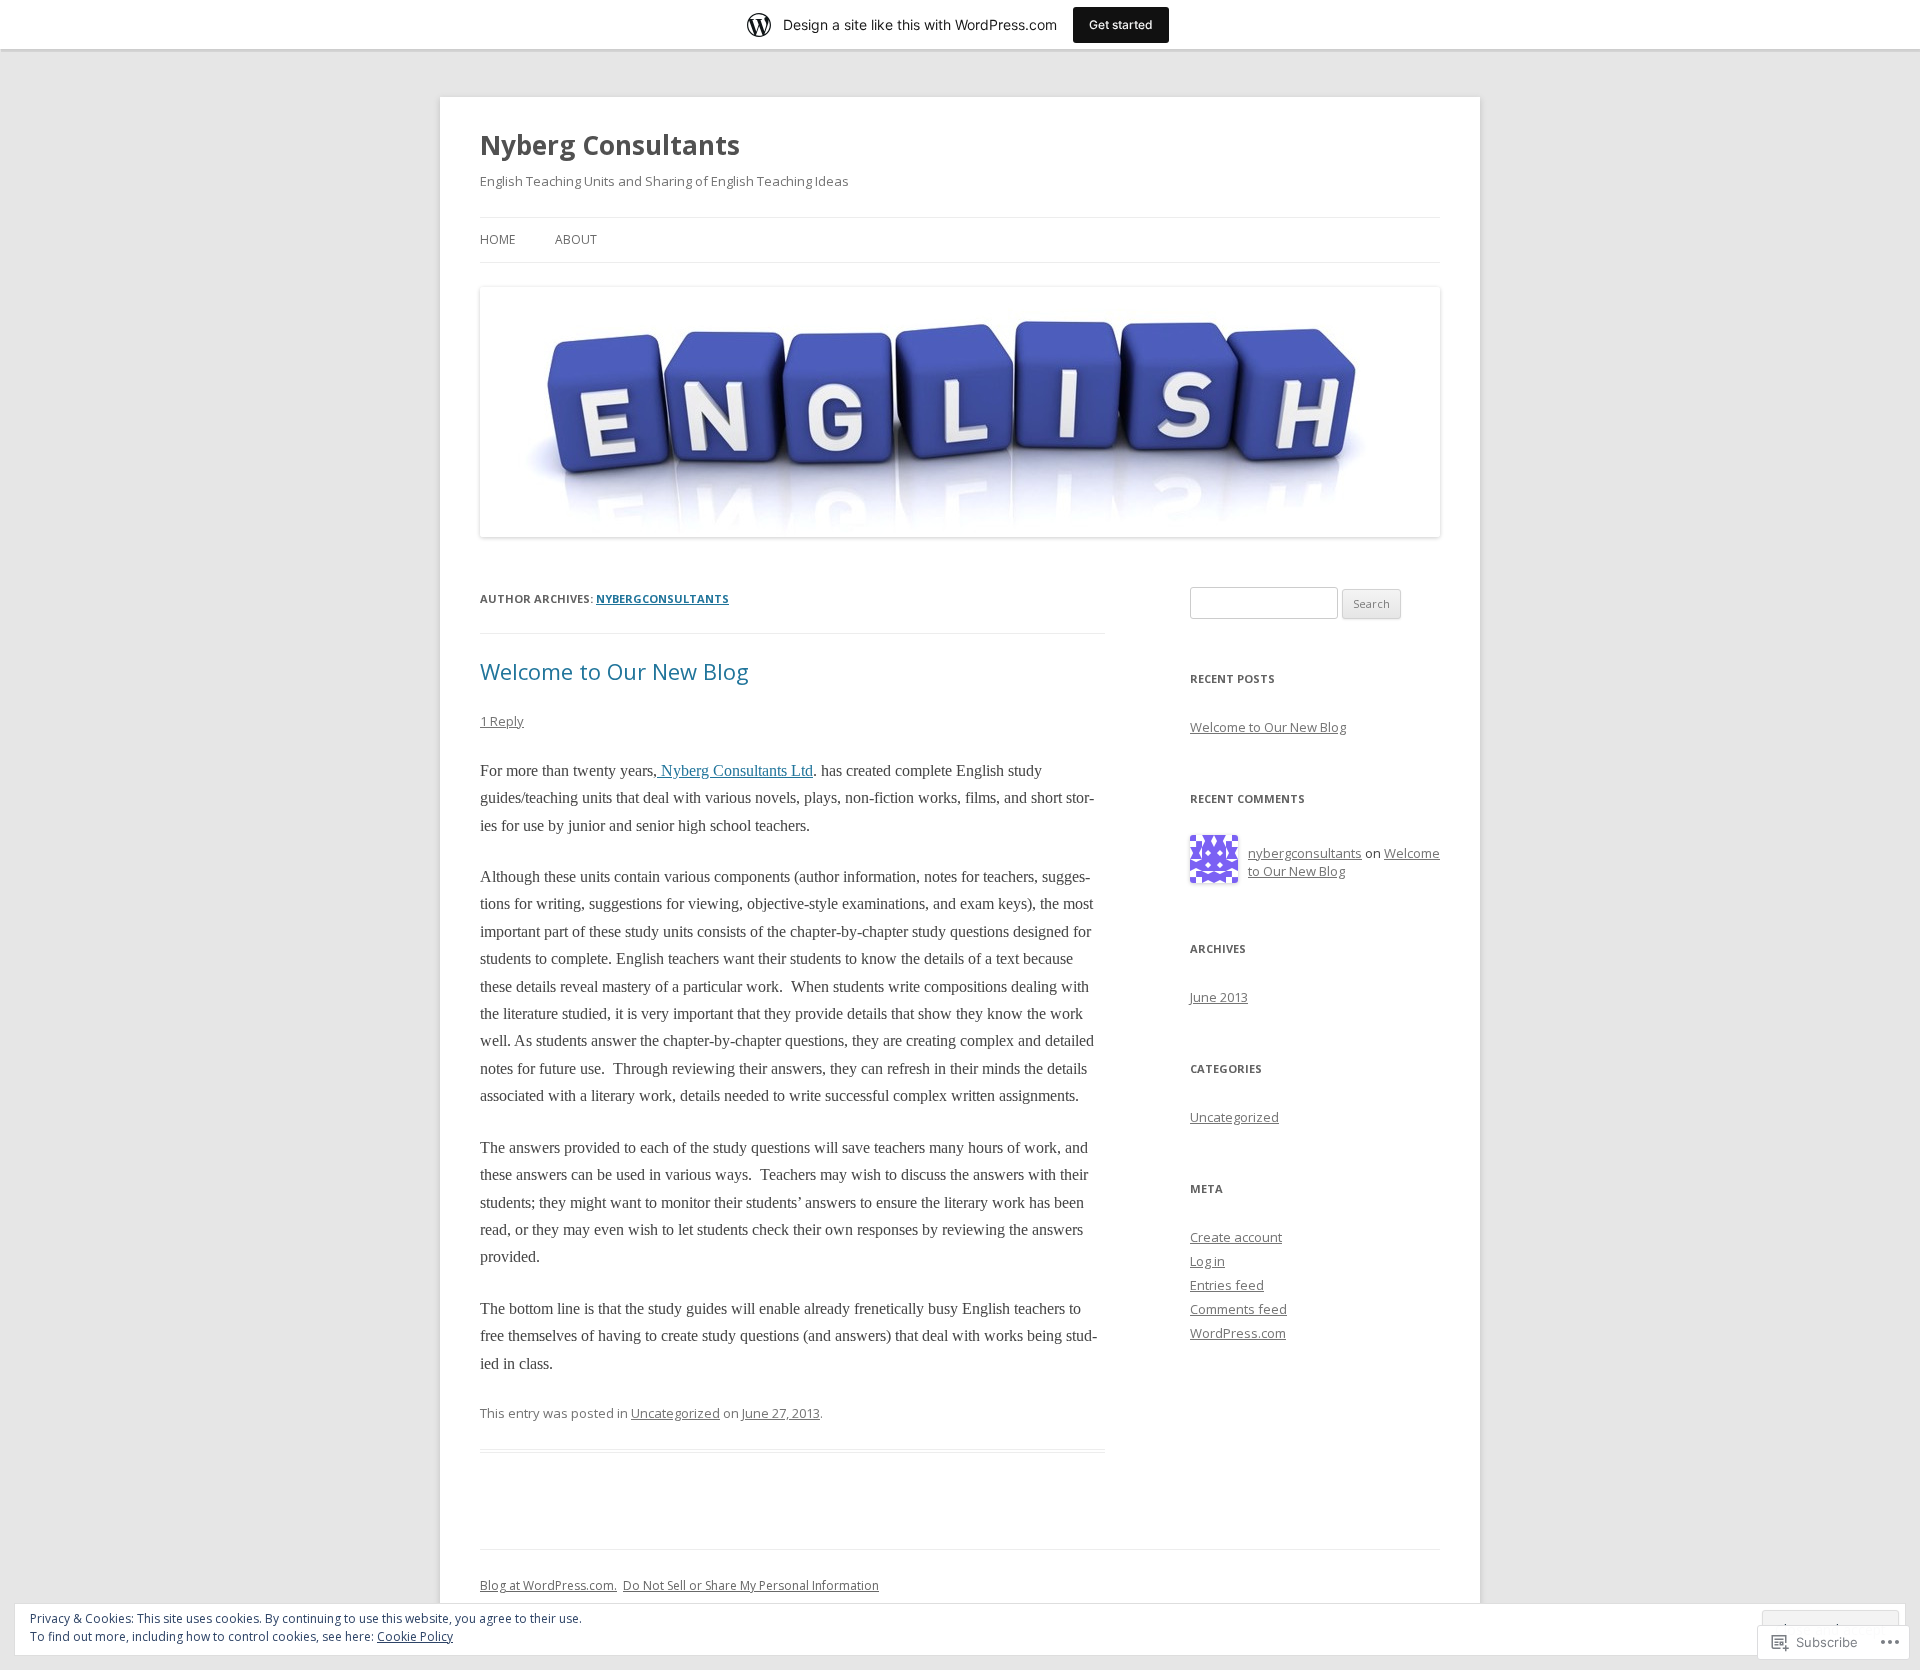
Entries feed (1227, 1285)
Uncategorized (675, 1413)
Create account (1236, 1237)
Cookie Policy (415, 1636)
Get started (1121, 24)
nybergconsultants (662, 598)
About (576, 239)
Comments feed (1238, 1309)
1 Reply (502, 721)
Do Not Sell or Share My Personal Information (751, 1585)
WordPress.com (1238, 1333)
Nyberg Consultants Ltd (735, 770)
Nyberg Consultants (610, 145)
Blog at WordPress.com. (548, 1585)
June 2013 (1219, 997)
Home (497, 239)
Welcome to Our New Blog (614, 671)
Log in (1207, 1261)
